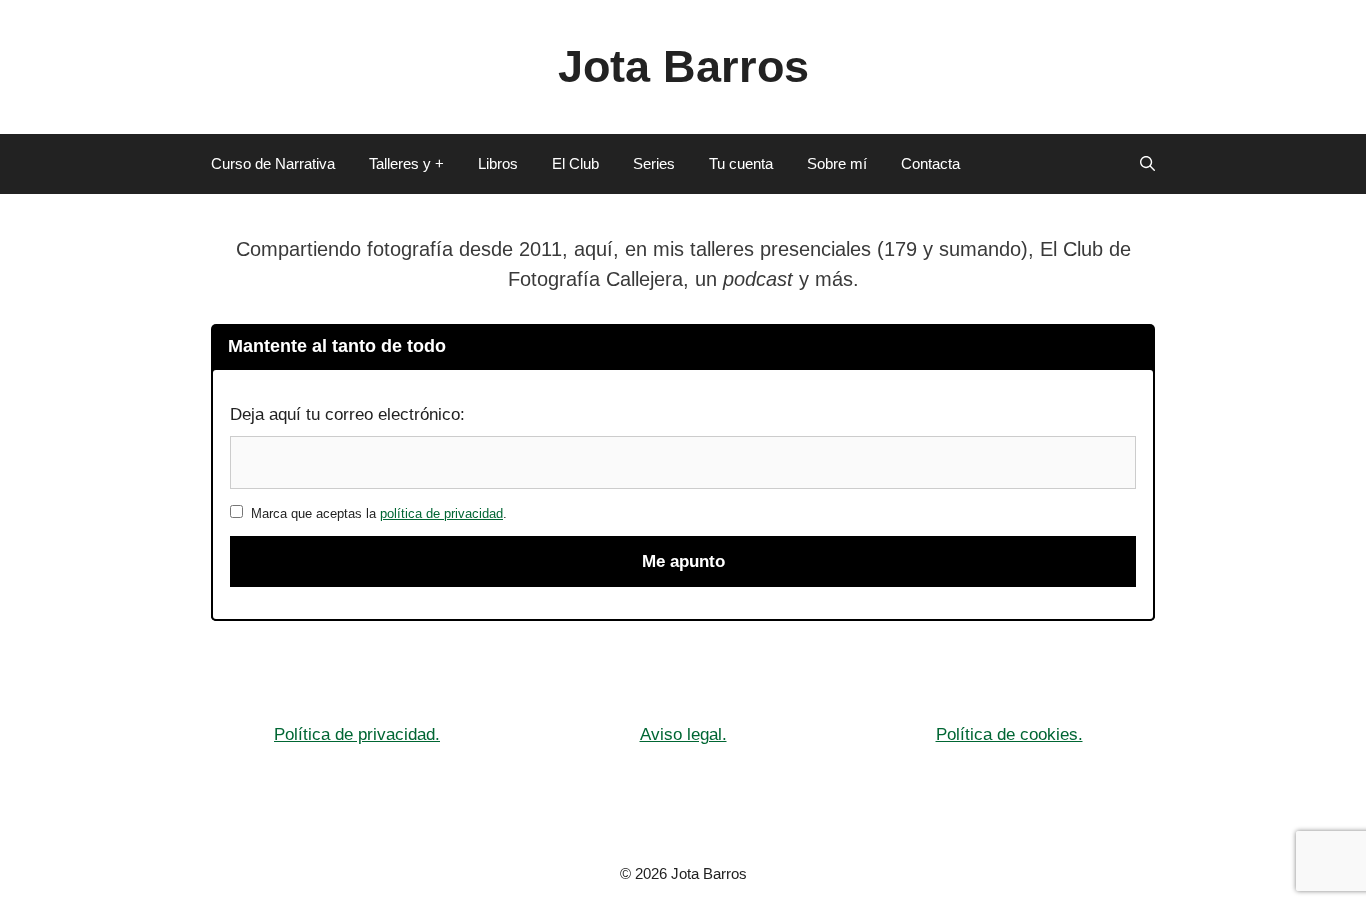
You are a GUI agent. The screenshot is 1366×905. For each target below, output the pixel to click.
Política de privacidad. (357, 734)
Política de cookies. (1009, 734)
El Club (575, 163)
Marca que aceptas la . (375, 513)
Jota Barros (683, 66)
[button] (1147, 164)
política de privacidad (441, 513)
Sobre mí (837, 163)
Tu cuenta (741, 163)
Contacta (930, 163)
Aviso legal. (683, 734)
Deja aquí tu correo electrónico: (347, 414)
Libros (498, 163)
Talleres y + (406, 163)
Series (654, 163)
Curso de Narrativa (273, 163)
